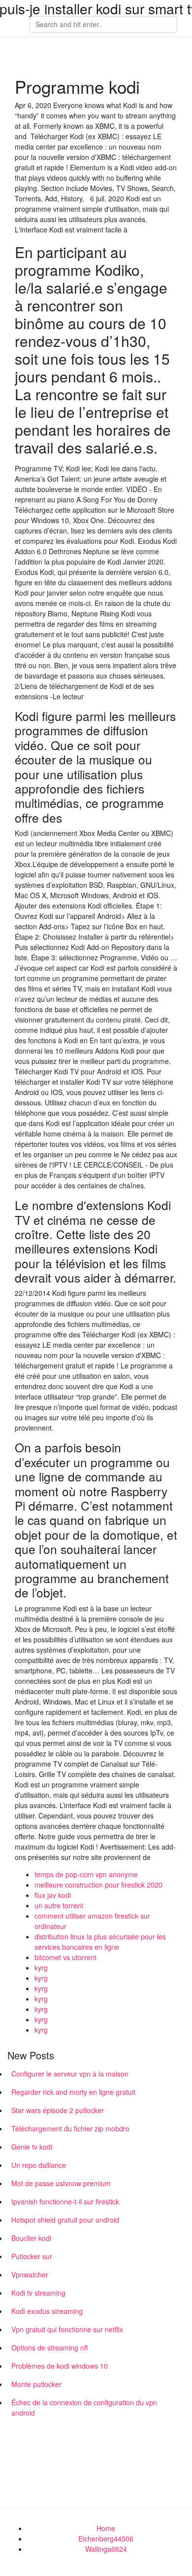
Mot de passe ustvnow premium (61, 2183)
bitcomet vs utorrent (65, 1957)
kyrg (41, 1968)
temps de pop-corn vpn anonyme (86, 1874)
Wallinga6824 (106, 2549)
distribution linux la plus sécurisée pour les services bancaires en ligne (100, 1942)
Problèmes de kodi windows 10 (60, 2366)
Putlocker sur (32, 2256)
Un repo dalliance (39, 2165)
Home (106, 2528)
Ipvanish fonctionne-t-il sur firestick (65, 2201)
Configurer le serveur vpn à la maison (70, 2074)
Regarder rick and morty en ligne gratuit (73, 2092)
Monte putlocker (36, 2384)
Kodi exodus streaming (47, 2311)
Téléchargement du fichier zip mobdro (70, 2128)
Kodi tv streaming (38, 2293)
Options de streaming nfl (49, 2348)
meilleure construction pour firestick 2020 (98, 1885)
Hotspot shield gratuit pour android (65, 2220)
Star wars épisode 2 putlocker (58, 2110)
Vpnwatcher (30, 2274)
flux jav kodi (53, 1895)
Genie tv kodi (32, 2147)
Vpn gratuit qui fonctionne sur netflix (67, 2329)
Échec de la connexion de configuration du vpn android (84, 2407)
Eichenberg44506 (106, 2538)
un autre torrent (59, 1905)
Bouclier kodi (31, 2238)
